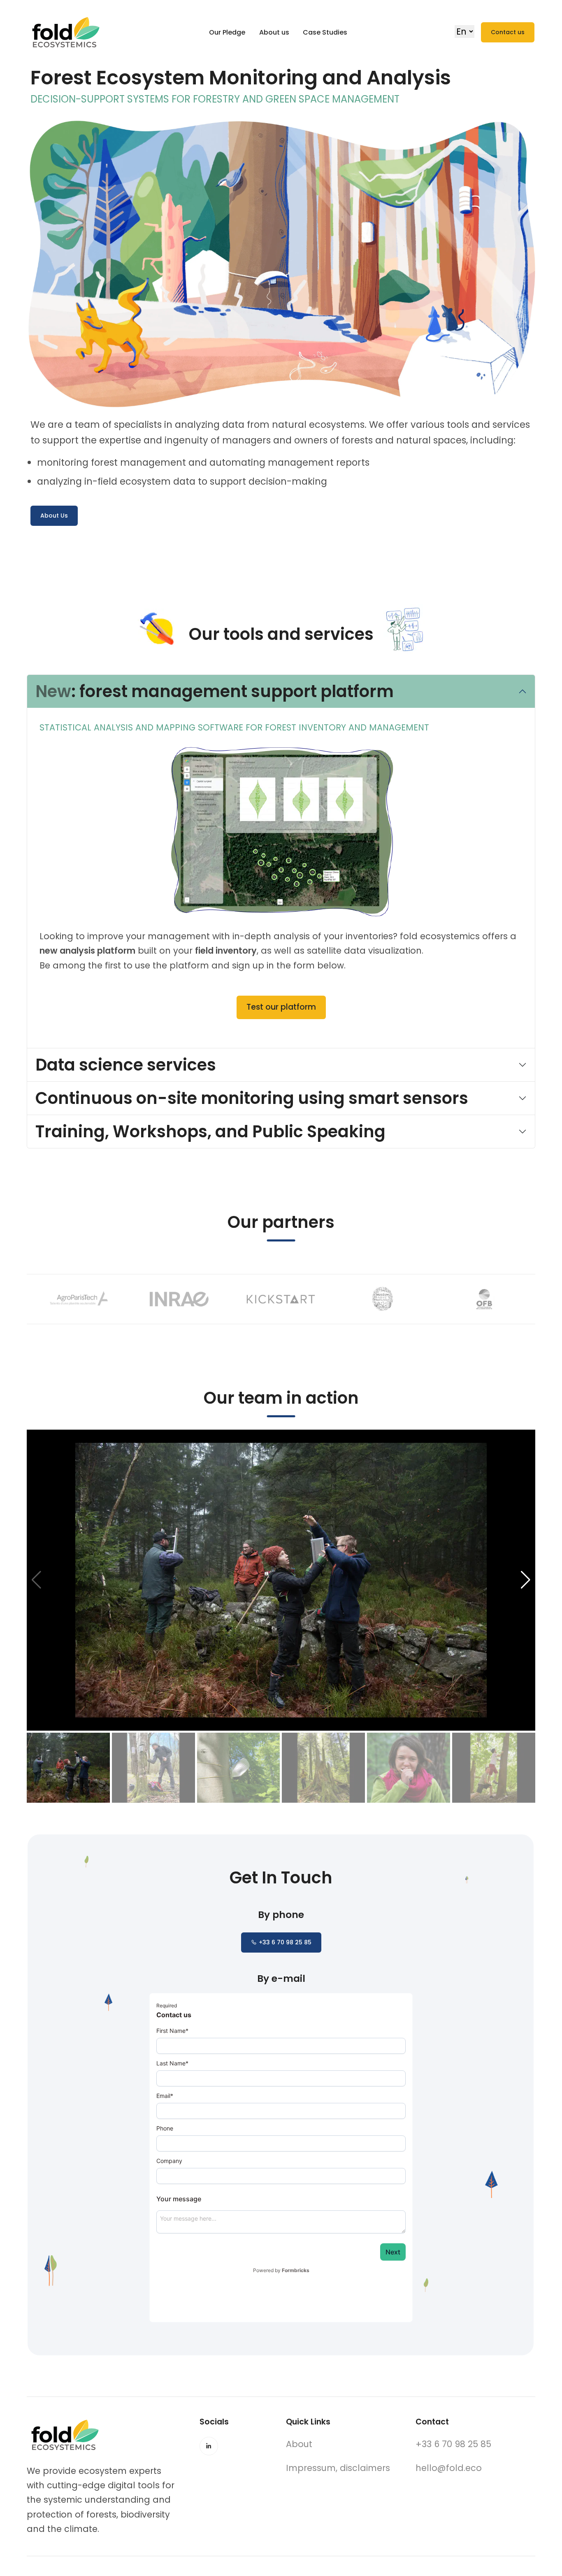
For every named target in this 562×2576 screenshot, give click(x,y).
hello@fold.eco (449, 2468)
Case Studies (325, 32)
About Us (54, 516)
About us (274, 32)
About (299, 2444)
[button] (526, 1580)
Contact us (508, 32)
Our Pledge (227, 32)
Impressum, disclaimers (338, 2468)
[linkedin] (209, 2446)
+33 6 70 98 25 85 (285, 1942)
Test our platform (281, 1007)
